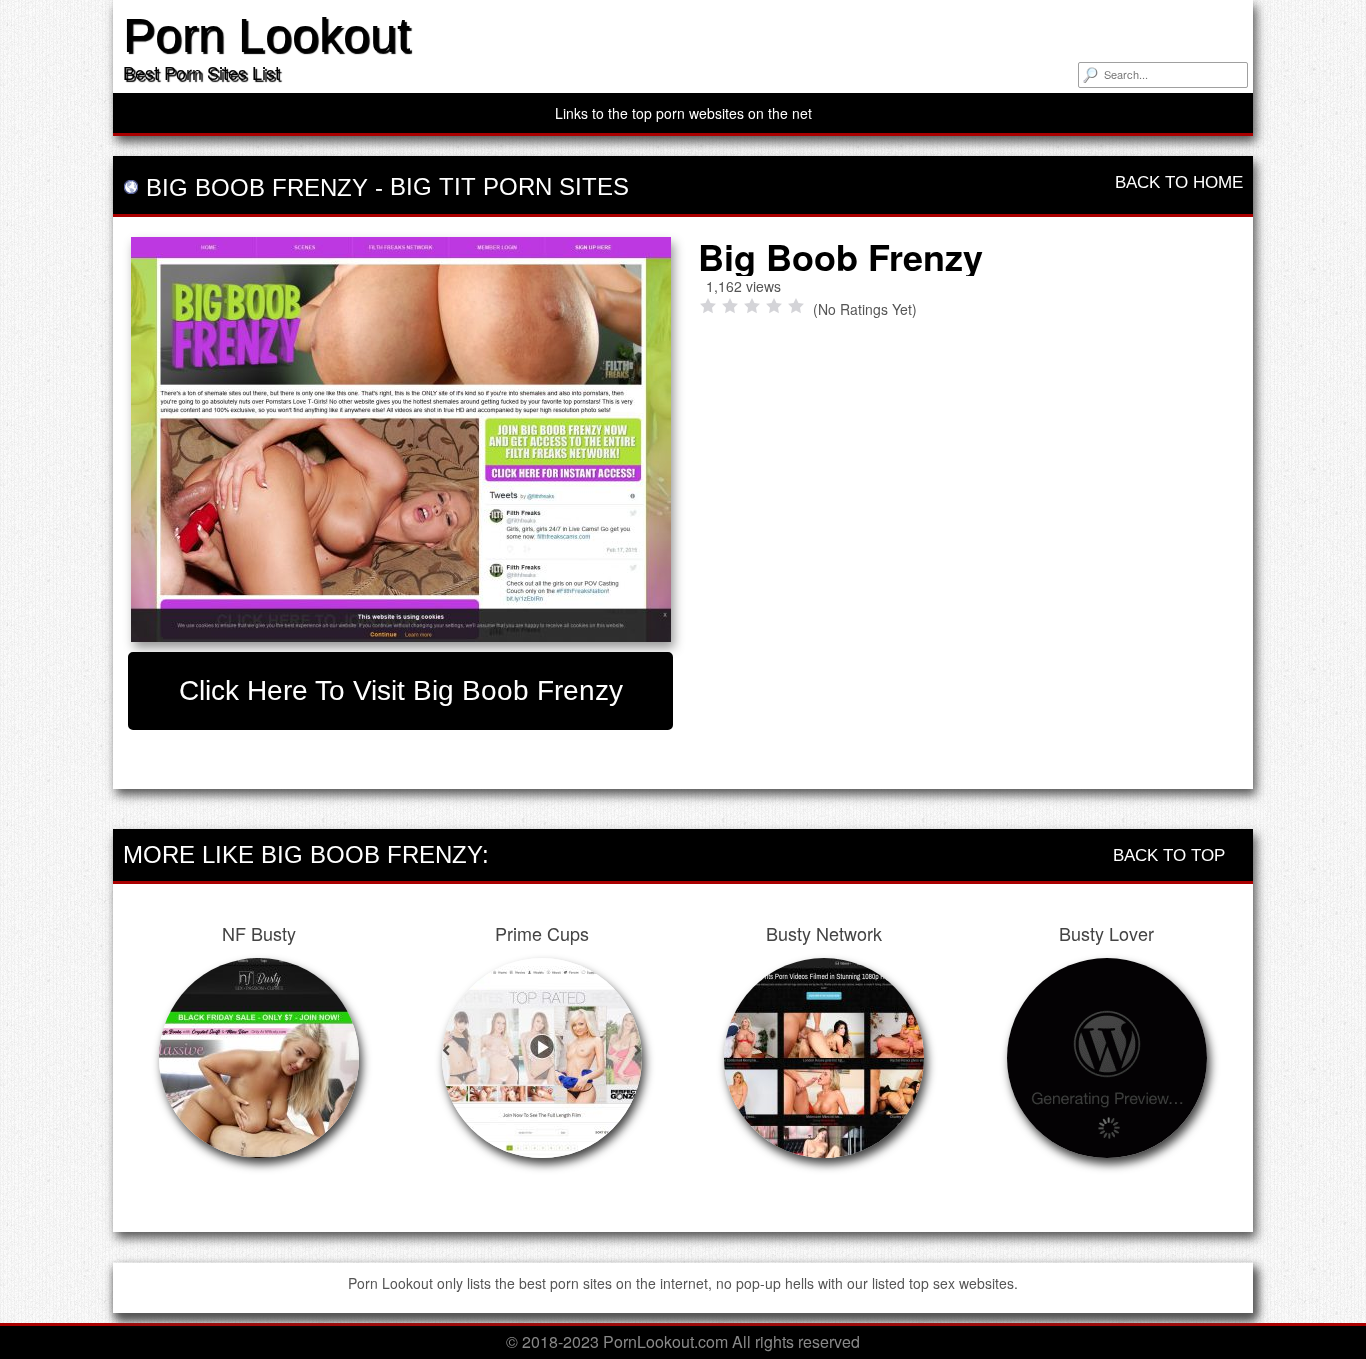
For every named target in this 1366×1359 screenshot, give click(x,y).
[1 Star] (708, 306)
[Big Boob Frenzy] (400, 439)
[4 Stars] (774, 306)
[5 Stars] (796, 306)
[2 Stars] (730, 306)
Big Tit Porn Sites (509, 186)
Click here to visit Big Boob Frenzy (401, 690)
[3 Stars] (752, 306)
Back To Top (1171, 855)
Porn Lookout (266, 35)
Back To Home (1176, 182)
